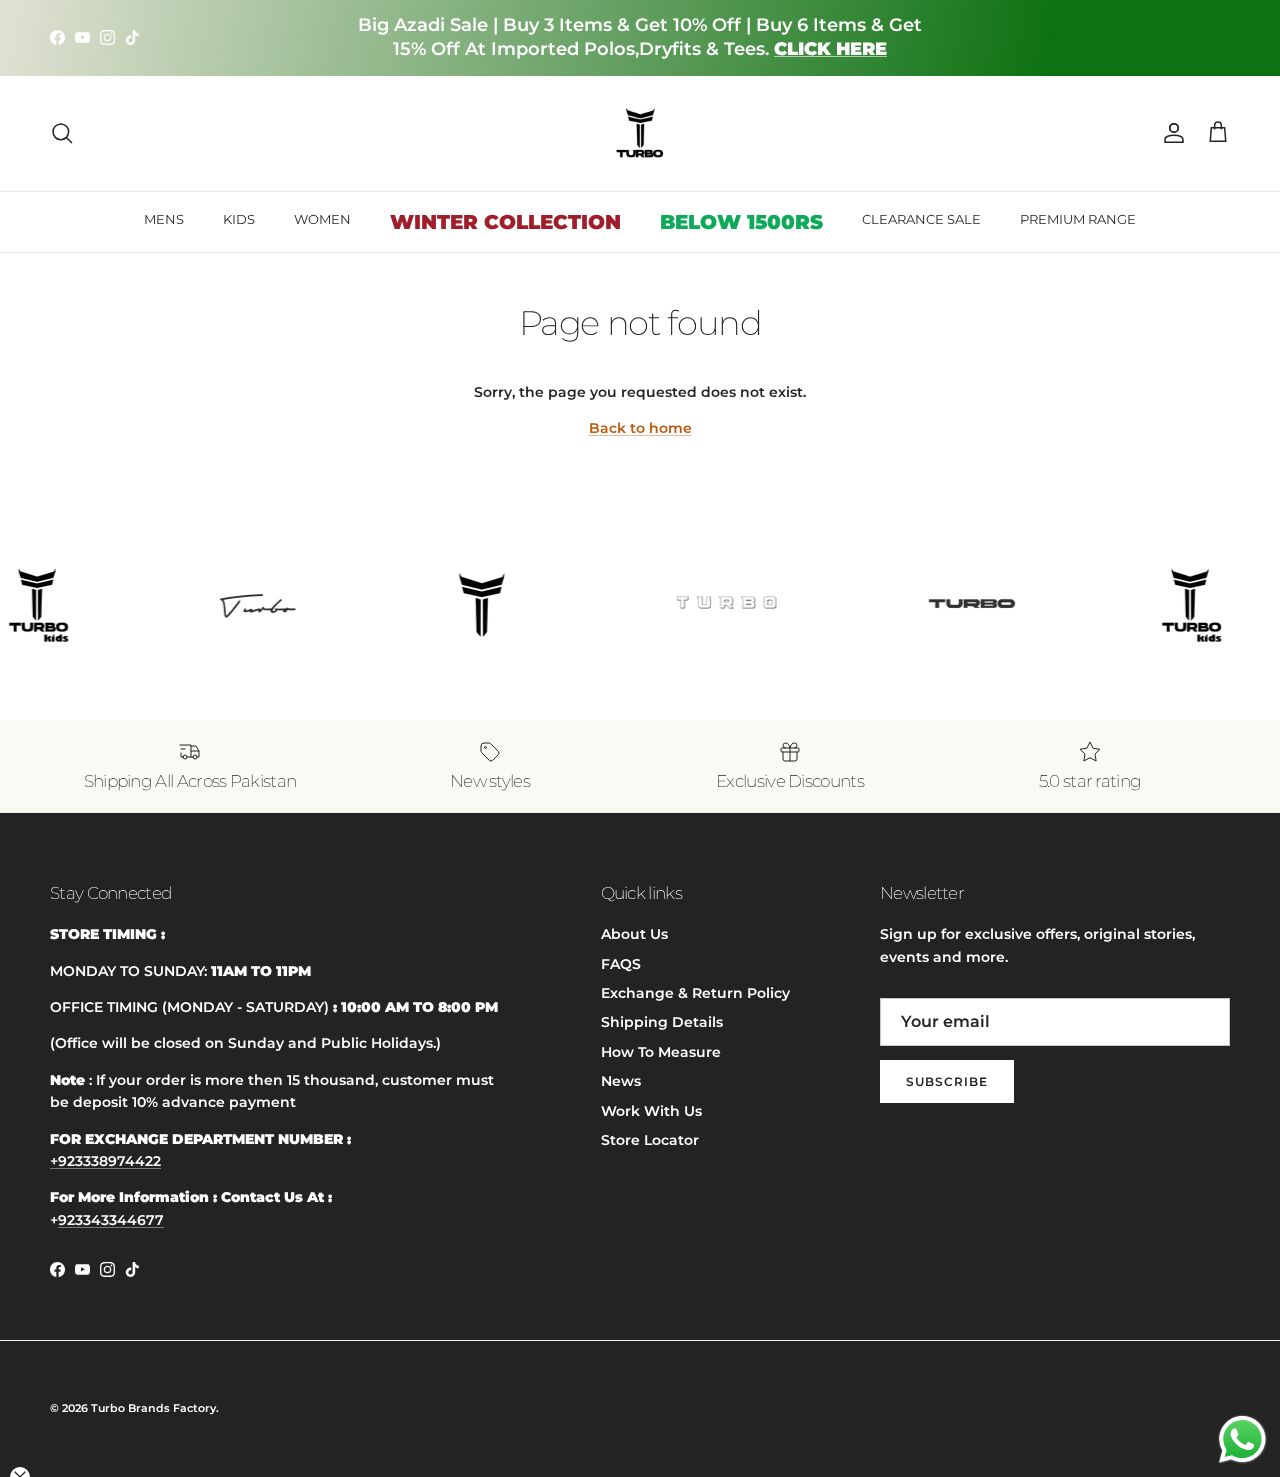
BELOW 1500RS (741, 222)
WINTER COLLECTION (505, 222)
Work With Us (651, 1111)
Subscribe (947, 1081)
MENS (164, 219)
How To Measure (661, 1052)
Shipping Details (662, 1022)
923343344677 (111, 1220)
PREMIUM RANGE (1078, 219)
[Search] (62, 133)
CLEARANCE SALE (921, 219)
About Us (634, 934)
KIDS (239, 219)
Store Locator (650, 1140)
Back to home (640, 428)
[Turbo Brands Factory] (640, 133)
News (621, 1081)
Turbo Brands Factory (153, 1408)
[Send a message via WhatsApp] (1242, 1439)
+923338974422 (105, 1161)
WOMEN (322, 219)
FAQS (621, 964)
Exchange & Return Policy (695, 993)
